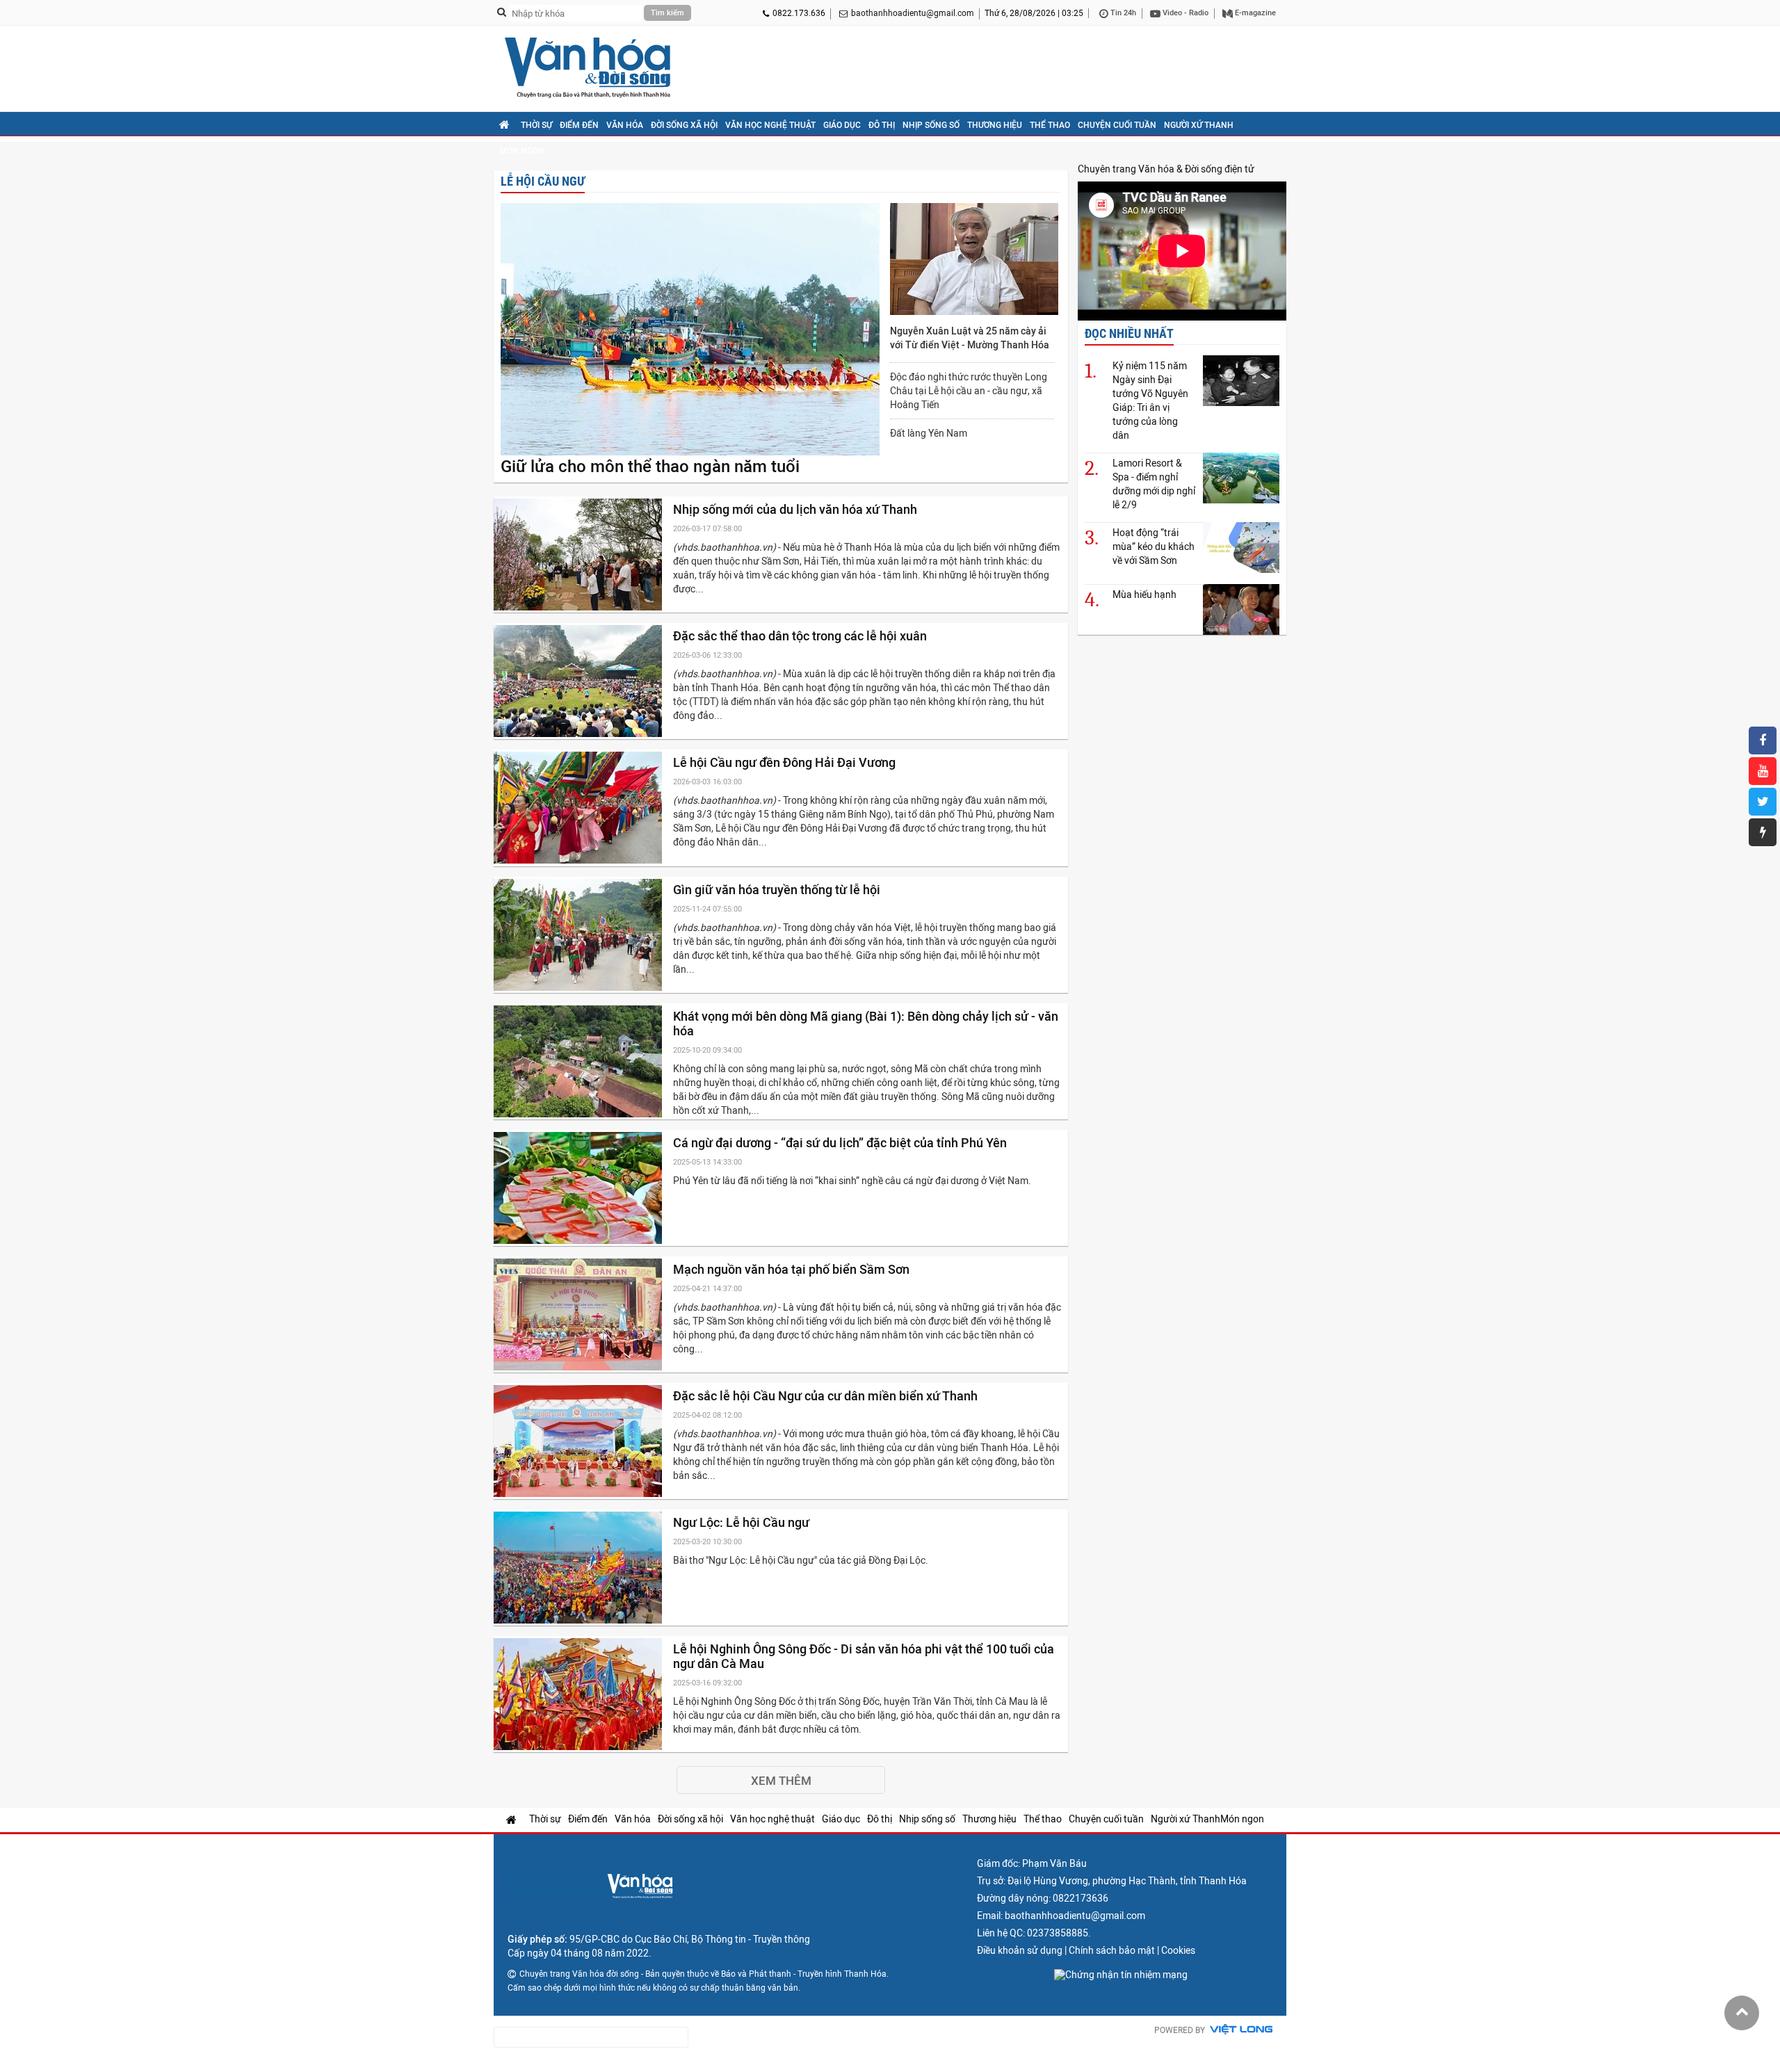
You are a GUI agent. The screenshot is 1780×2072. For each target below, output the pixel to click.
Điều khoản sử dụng (1020, 1950)
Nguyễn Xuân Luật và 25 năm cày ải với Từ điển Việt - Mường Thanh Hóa (970, 338)
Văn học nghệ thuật (770, 125)
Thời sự (536, 125)
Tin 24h (1122, 13)
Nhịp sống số (931, 125)
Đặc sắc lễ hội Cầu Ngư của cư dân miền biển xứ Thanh (827, 1396)
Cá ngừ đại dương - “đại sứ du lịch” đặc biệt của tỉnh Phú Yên (841, 1143)
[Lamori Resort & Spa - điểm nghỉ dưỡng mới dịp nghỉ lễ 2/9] (1241, 478)
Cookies (1178, 1950)
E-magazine (1254, 13)
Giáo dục (842, 125)
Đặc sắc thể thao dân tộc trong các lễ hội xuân (801, 636)
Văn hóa (625, 125)
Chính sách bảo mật (1112, 1950)
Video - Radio (1184, 13)
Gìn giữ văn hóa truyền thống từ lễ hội (778, 890)
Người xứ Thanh (1199, 125)
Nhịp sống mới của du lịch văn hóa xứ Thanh (796, 509)
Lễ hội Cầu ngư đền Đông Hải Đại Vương (786, 762)
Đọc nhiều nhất (1129, 333)
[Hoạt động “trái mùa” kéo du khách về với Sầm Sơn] (1241, 548)
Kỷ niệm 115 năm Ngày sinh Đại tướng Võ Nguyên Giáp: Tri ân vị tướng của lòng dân (1150, 400)
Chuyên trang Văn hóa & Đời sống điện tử (1166, 169)
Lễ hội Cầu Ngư (543, 181)
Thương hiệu (995, 125)
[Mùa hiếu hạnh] (1241, 609)
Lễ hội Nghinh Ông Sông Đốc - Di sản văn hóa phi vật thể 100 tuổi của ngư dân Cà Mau (864, 1656)
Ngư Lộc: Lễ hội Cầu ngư (743, 1522)
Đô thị (882, 125)
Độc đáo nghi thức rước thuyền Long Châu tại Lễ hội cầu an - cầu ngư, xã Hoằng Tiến (969, 391)
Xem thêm (781, 1781)
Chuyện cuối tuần (1117, 125)
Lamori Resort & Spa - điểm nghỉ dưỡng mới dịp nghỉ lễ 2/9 (1154, 484)
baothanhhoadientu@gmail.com (913, 13)
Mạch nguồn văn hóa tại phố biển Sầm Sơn (793, 1269)
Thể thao (1050, 125)
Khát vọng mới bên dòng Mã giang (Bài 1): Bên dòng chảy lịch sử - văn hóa (866, 1023)
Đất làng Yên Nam (929, 433)
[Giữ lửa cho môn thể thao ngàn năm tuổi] (690, 330)
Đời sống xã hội (684, 125)
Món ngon (522, 151)
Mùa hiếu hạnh (1144, 594)
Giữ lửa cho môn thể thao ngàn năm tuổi (650, 467)
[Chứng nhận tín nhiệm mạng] (1121, 1975)
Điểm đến (579, 125)
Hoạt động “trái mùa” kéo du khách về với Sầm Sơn (1154, 547)
